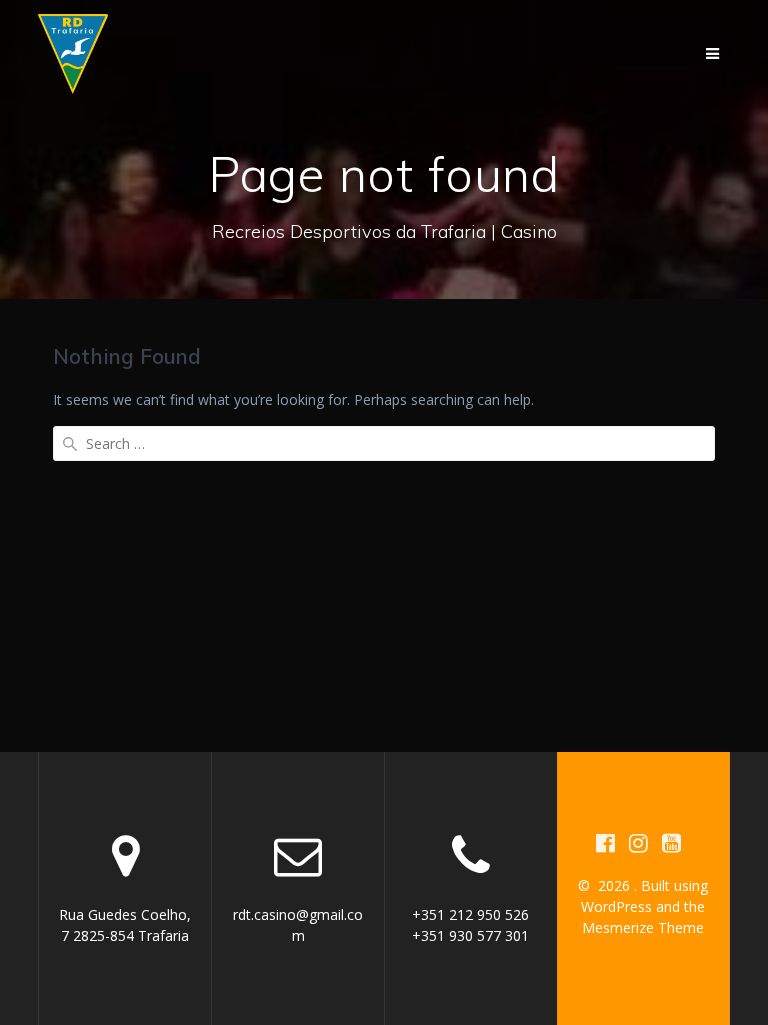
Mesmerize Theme (643, 927)
